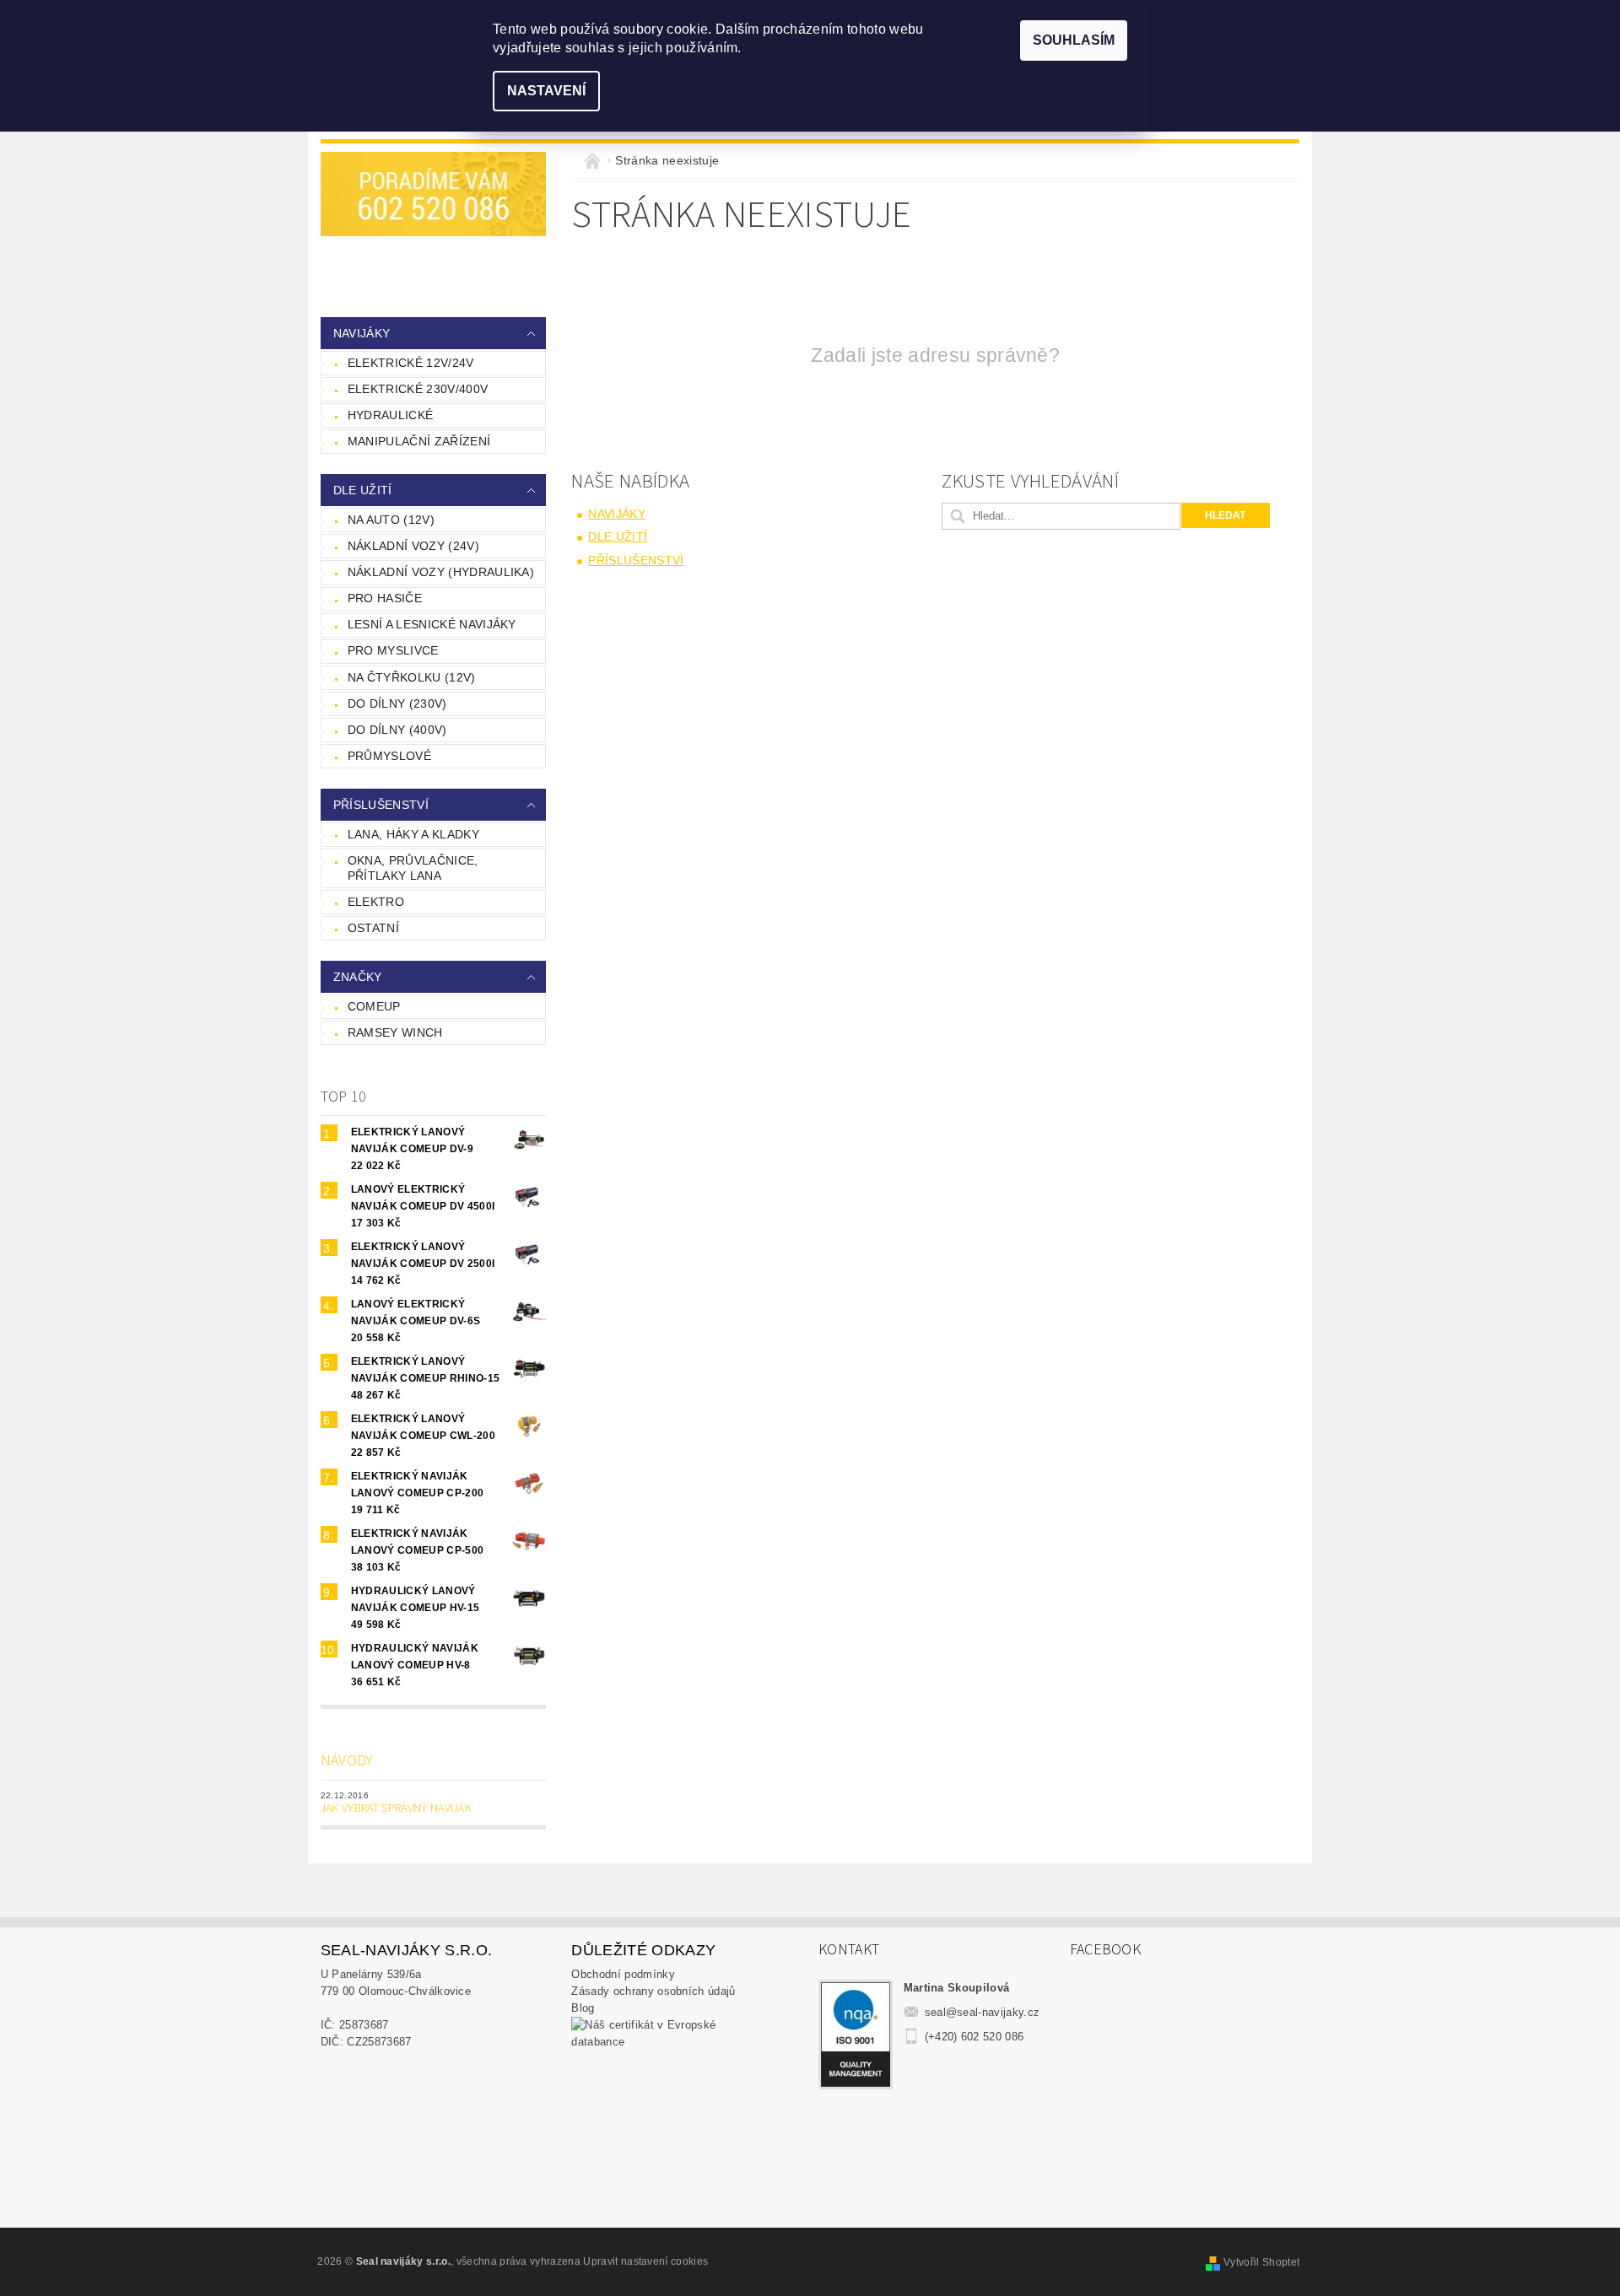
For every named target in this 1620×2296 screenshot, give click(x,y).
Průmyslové (389, 756)
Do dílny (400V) (397, 730)
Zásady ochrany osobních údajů (653, 1991)
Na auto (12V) (391, 520)
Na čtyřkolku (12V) (412, 677)
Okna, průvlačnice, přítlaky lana (413, 868)
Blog (583, 2008)
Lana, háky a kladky (413, 834)
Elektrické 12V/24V (411, 363)
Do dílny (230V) (397, 703)
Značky (358, 977)
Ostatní (373, 928)
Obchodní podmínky (623, 1974)
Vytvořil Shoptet (1261, 2262)
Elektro (376, 902)
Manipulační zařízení (419, 441)
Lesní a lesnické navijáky (432, 624)
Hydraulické (391, 415)
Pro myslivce (393, 650)
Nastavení (546, 91)
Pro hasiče (385, 598)
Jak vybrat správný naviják (396, 1808)
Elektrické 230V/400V (418, 389)
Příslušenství (381, 805)
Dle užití (363, 490)
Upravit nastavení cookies (645, 2261)
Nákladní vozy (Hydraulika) (441, 572)
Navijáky (362, 333)
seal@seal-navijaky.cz (983, 2012)
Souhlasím (1074, 40)
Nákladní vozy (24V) (413, 546)
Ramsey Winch (395, 1032)
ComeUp (374, 1006)
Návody (347, 1761)
